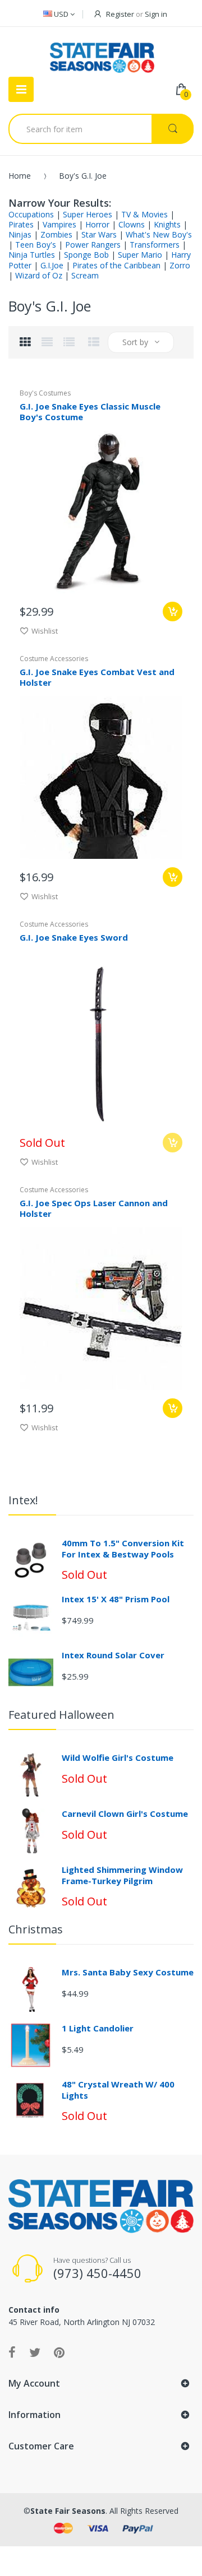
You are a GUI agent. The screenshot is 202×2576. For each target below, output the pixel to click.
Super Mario (140, 255)
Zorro (180, 265)
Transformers (155, 245)
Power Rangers (93, 245)
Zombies (56, 234)
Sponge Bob (86, 255)
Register (120, 14)
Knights (167, 224)
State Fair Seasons (68, 2511)
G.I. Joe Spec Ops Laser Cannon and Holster (94, 1208)
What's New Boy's (159, 234)
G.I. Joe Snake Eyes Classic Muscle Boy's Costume (90, 411)
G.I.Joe (52, 265)
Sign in (156, 14)
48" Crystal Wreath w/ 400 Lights (118, 2090)
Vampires (59, 224)
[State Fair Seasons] (102, 53)
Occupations (31, 214)
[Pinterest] (59, 2352)
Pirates (21, 224)
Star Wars (99, 234)
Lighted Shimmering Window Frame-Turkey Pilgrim (122, 1875)
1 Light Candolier (98, 2028)
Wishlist (45, 631)
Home (20, 176)
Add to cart (173, 877)
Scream (85, 275)
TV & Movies (144, 214)
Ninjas (20, 234)
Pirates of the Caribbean (116, 265)
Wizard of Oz (39, 275)
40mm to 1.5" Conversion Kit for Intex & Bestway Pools (123, 1549)
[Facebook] (12, 2352)
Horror (97, 224)
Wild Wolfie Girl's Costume (118, 1757)
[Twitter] (35, 2352)
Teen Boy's (36, 245)
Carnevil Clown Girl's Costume (125, 1814)
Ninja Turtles (32, 255)
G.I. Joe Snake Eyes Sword (74, 937)
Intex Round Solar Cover (113, 1655)
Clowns (132, 224)
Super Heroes (88, 214)
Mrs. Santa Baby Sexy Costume (128, 1972)
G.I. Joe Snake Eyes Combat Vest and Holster (97, 677)
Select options (173, 612)
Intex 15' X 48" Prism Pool (116, 1599)
